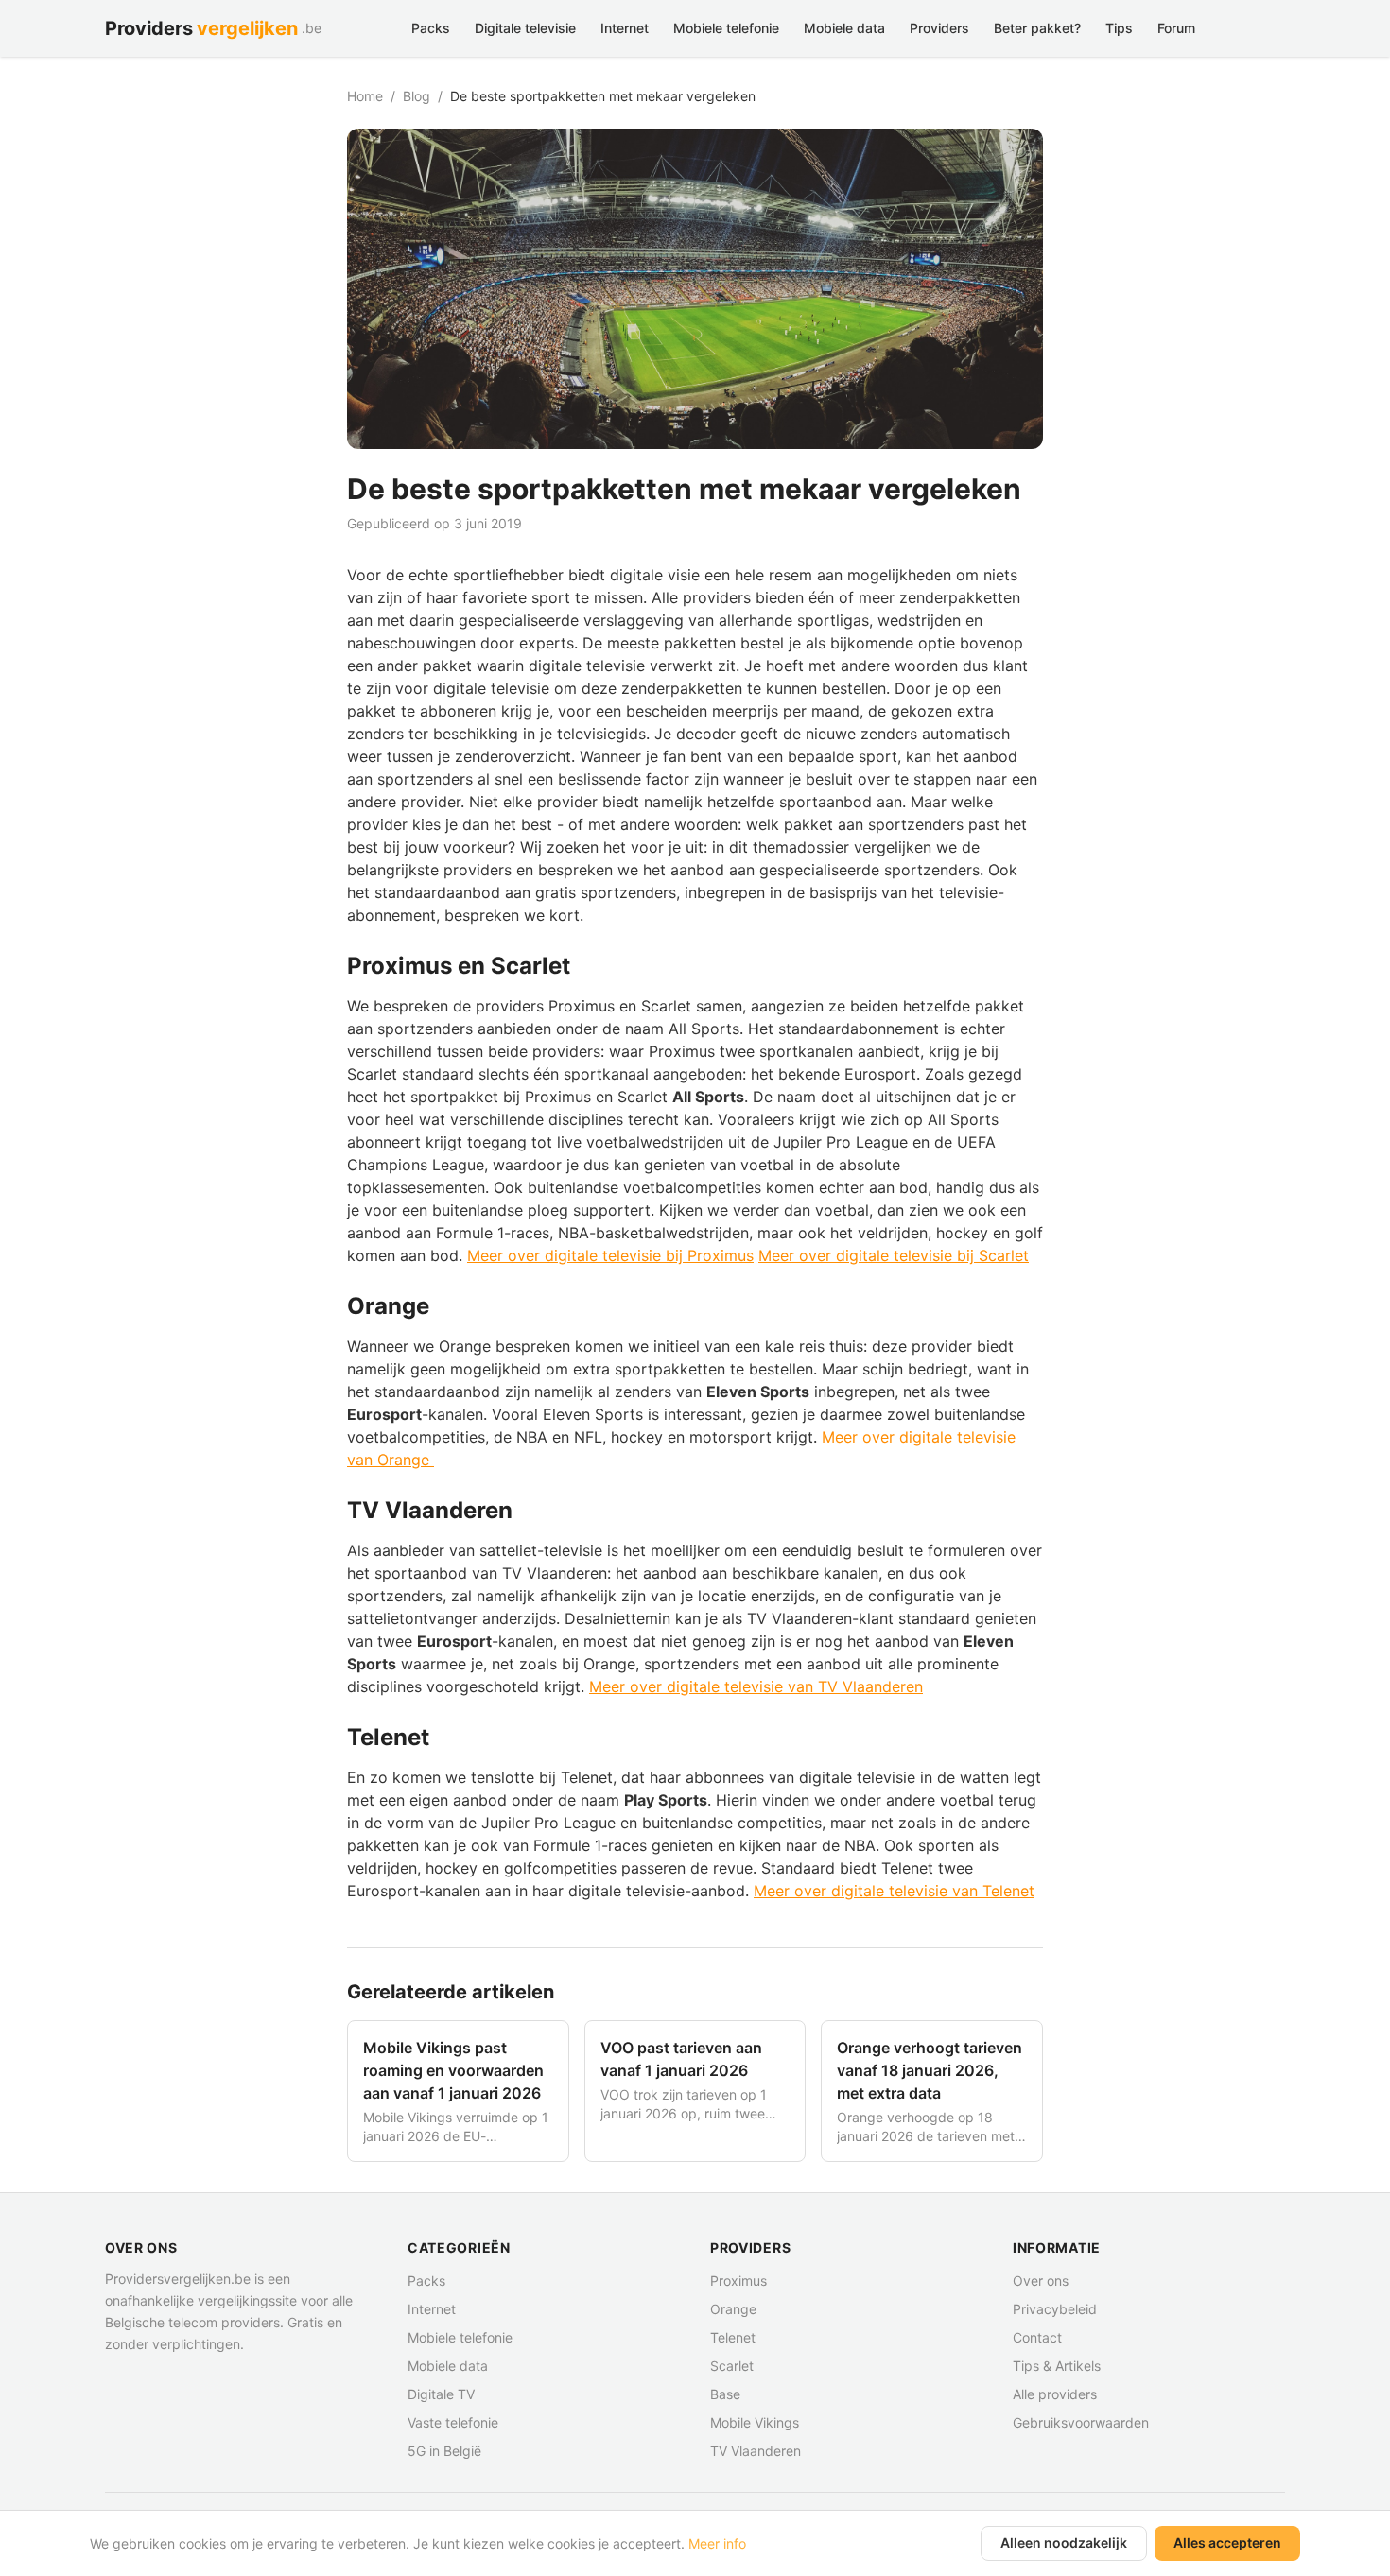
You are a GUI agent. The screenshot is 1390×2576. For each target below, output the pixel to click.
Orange (733, 2309)
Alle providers (1055, 2394)
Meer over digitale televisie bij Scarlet (894, 1255)
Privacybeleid (1055, 2309)
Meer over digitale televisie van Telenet (894, 1891)
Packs (431, 28)
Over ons (1041, 2281)
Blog (417, 96)
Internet (625, 28)
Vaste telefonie (453, 2422)
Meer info (717, 2543)
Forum (1176, 28)
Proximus (738, 2281)
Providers (939, 28)
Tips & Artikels (1057, 2366)
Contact (1037, 2337)
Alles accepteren (1227, 2542)
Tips (1119, 28)
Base (725, 2394)
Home (365, 96)
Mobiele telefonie (726, 28)
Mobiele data (844, 28)
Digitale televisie (525, 28)
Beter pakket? (1037, 28)
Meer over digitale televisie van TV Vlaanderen (756, 1686)
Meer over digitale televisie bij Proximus (610, 1255)
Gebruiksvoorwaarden (1081, 2422)
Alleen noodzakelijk (1064, 2542)
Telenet (733, 2337)
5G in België (444, 2451)
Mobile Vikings (755, 2422)
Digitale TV (441, 2394)
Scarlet (732, 2366)
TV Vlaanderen (756, 2451)
